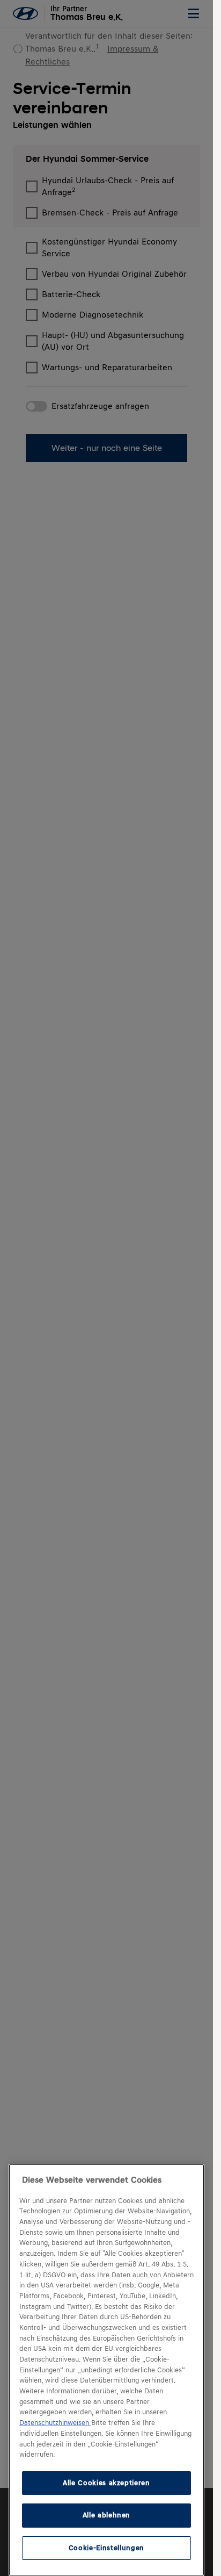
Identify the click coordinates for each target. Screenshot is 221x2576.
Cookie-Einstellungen (106, 2548)
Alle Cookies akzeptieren (106, 2483)
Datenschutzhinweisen (55, 2423)
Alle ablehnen (107, 2515)
